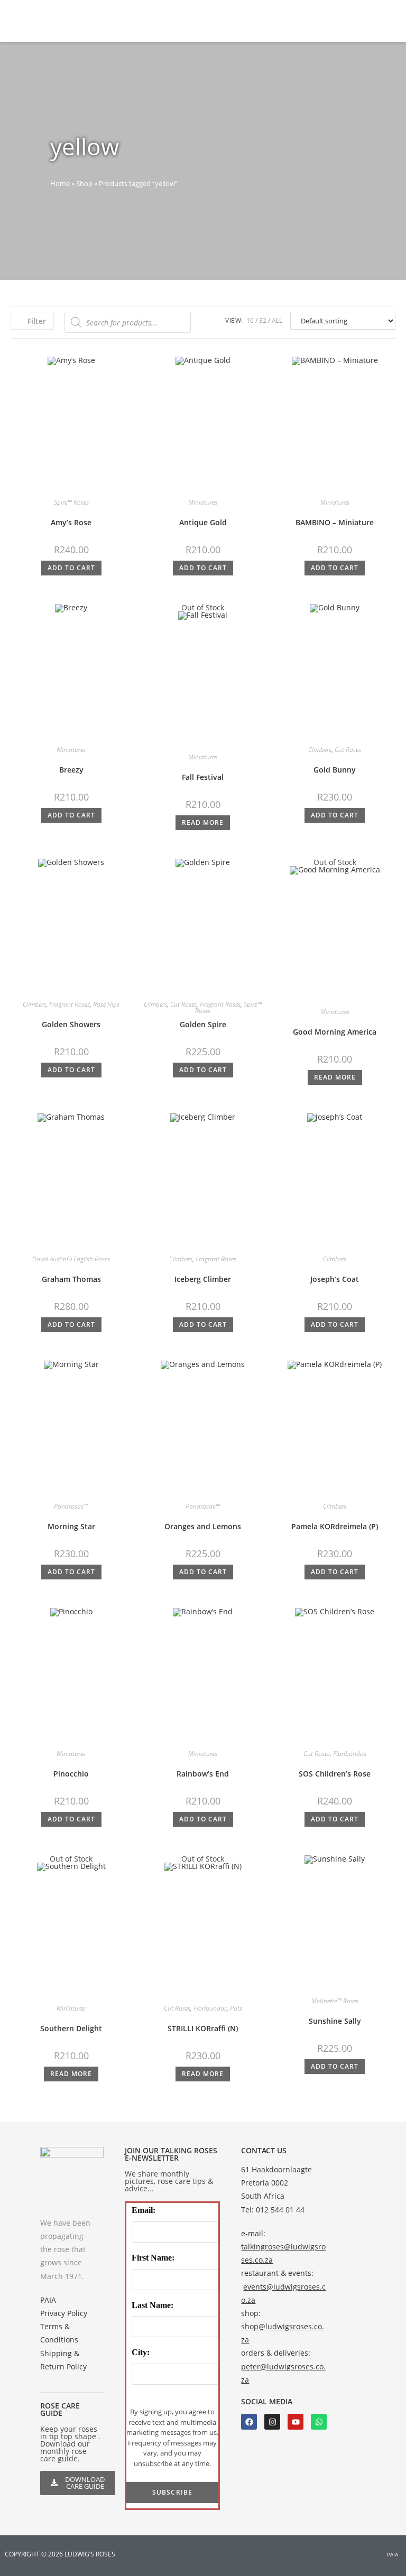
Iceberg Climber (203, 1279)
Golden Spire (203, 1024)
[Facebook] (249, 2422)
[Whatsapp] (319, 2422)
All (277, 320)
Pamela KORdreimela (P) (335, 1526)
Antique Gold (203, 522)
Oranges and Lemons (203, 1526)
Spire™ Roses (71, 502)
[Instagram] (272, 2422)
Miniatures (203, 502)
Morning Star (71, 1526)
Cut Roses (348, 750)
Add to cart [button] (71, 568)
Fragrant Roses (70, 1004)
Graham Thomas (71, 1279)
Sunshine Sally (335, 2021)
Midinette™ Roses (335, 2001)
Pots (236, 2008)
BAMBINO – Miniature (335, 522)
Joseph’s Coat (335, 1279)
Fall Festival (203, 777)
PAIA (48, 2300)
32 (263, 320)
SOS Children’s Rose (335, 1774)
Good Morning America (335, 1032)
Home (60, 183)
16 (250, 320)
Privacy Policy (64, 2313)
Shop (84, 183)
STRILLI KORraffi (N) (203, 2028)
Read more (203, 822)
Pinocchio (71, 1774)
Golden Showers (71, 1024)
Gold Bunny (335, 770)
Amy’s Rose (71, 522)
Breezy (71, 770)
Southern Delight (71, 2028)
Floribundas (350, 1754)
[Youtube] (296, 2422)
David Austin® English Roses (71, 1259)
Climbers (320, 750)
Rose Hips (106, 1004)
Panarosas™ (71, 1506)
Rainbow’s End (203, 1774)
